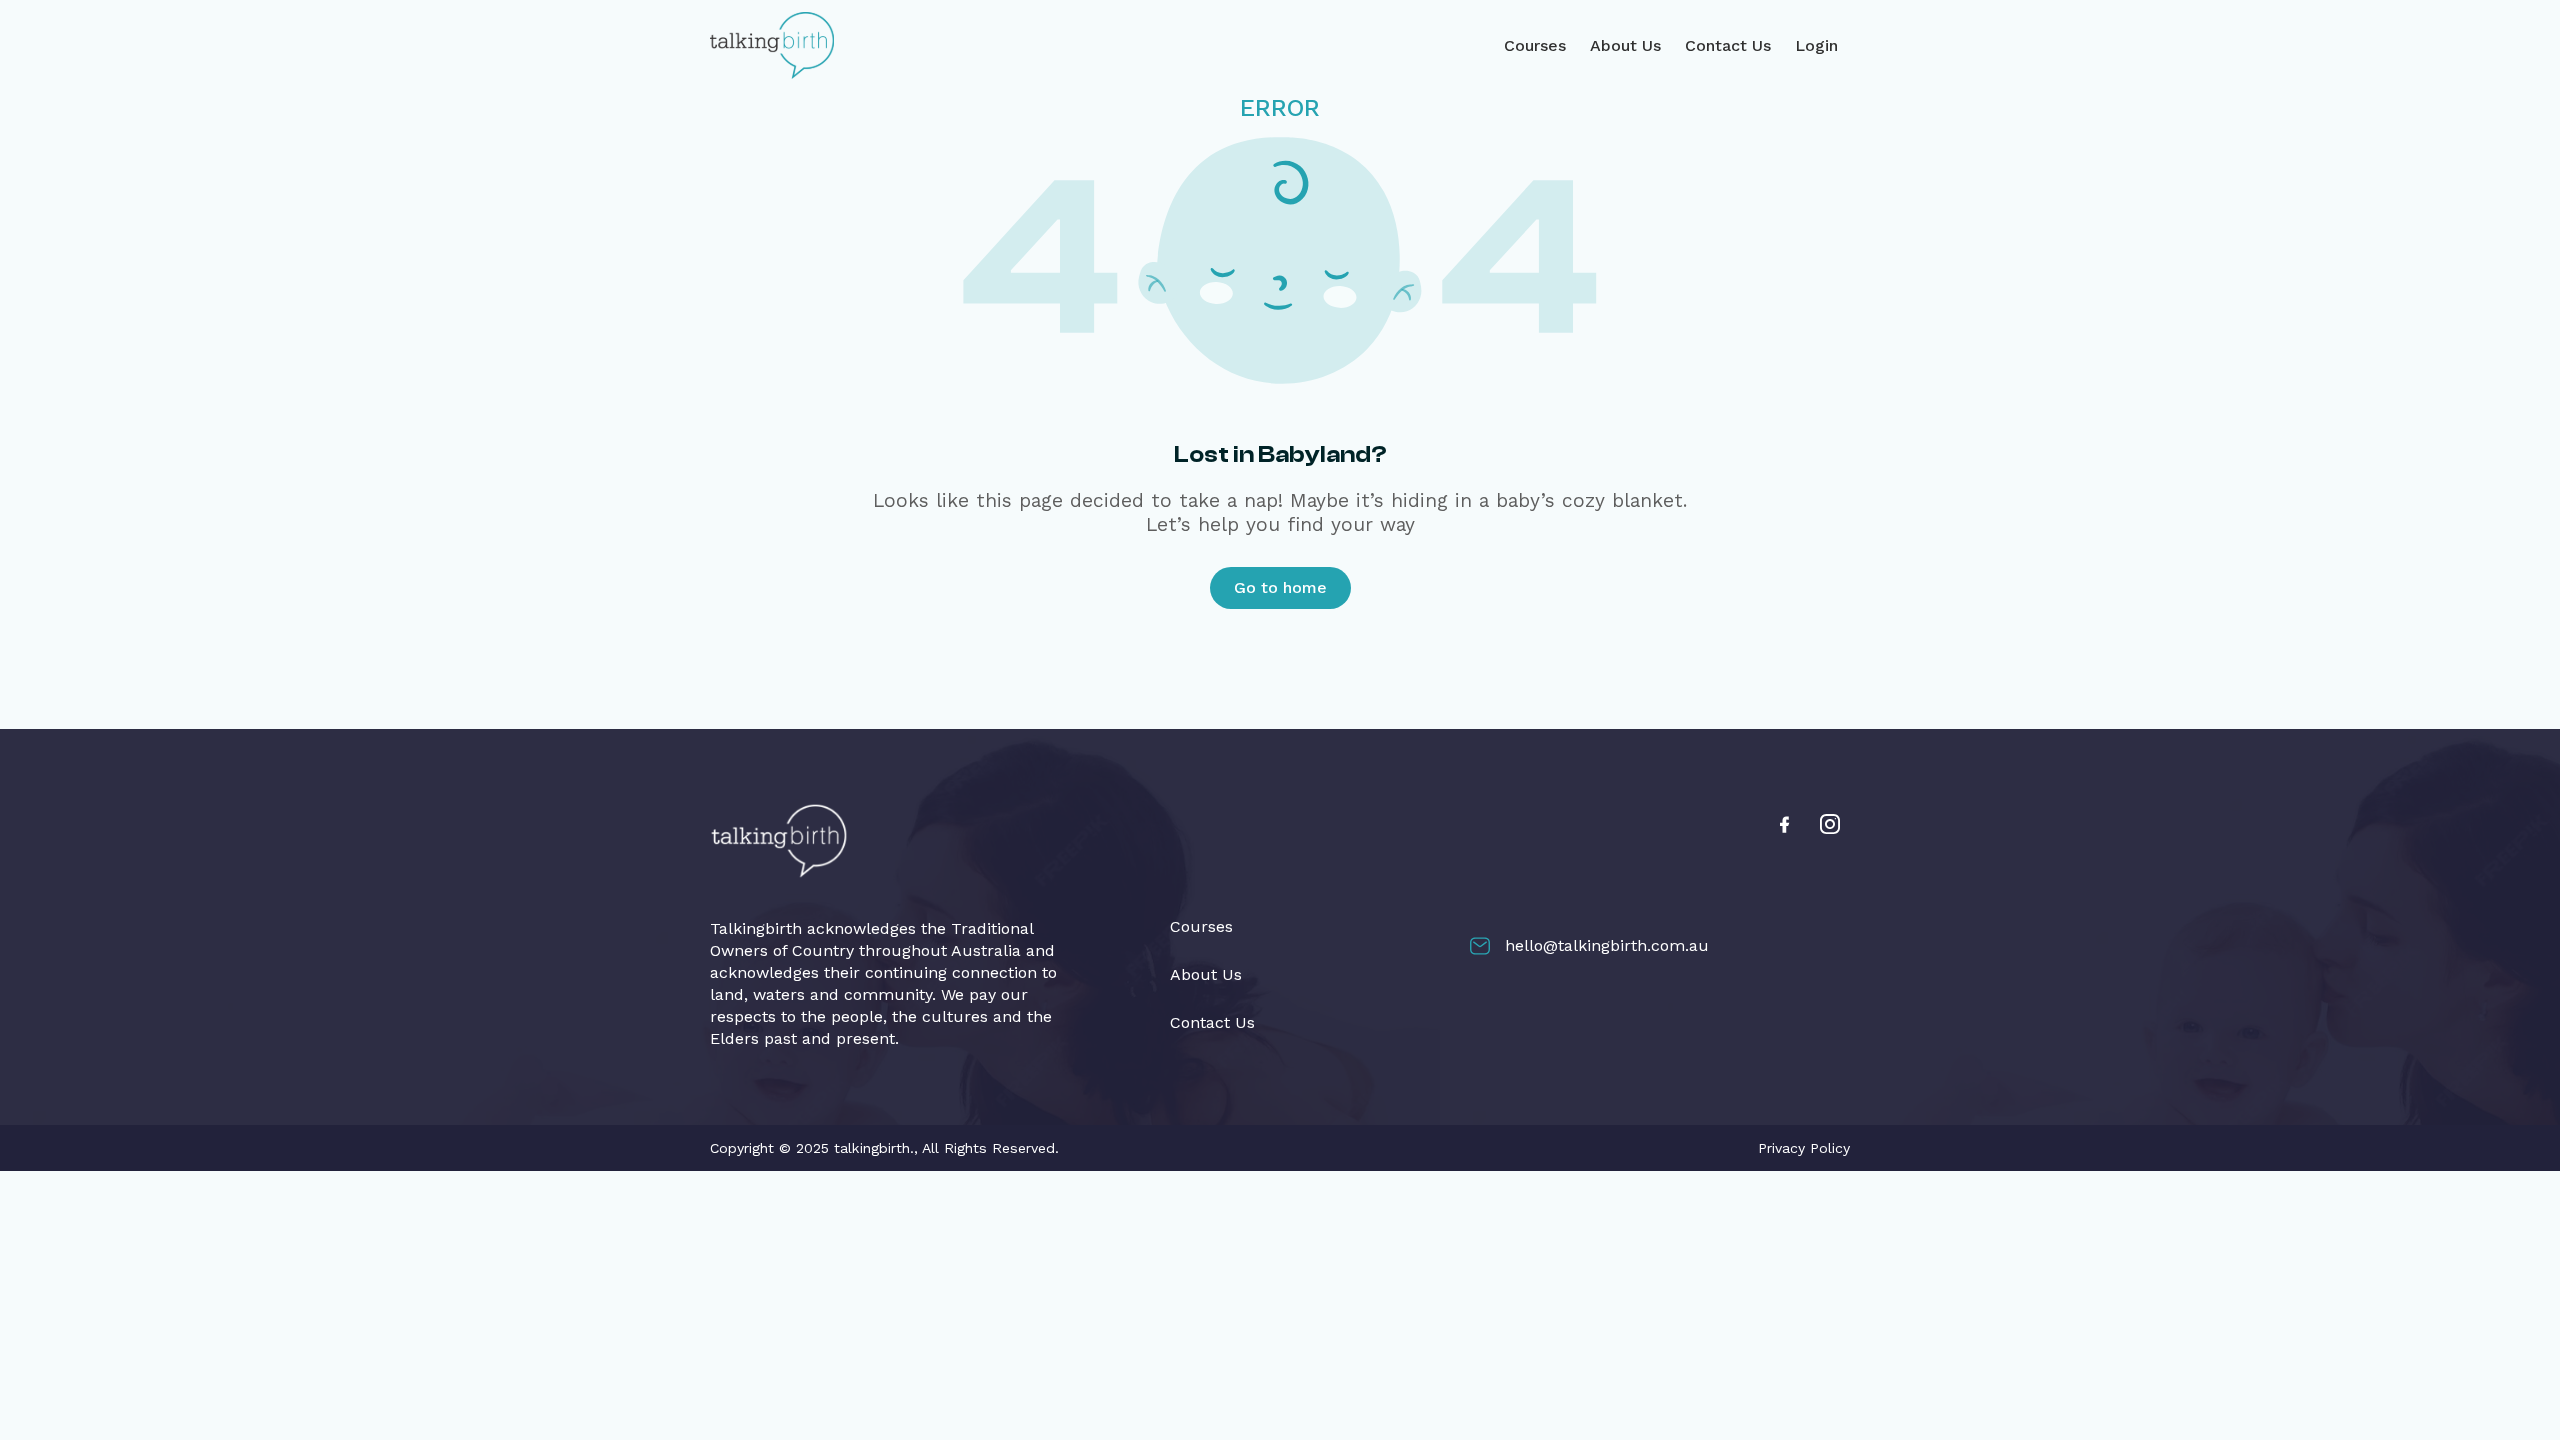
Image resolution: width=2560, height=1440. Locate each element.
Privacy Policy (1804, 1148)
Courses (1535, 45)
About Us (1625, 45)
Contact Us (1728, 45)
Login (1816, 45)
